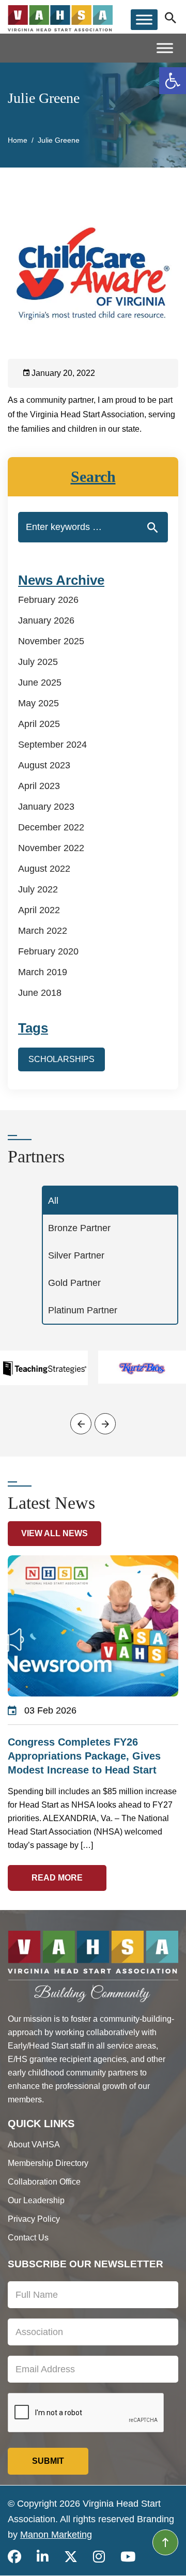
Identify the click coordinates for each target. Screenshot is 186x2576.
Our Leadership (36, 2200)
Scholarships (61, 1059)
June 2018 (40, 993)
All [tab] (53, 1201)
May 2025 (38, 703)
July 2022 (38, 889)
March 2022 (43, 931)
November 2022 (51, 848)
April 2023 (39, 786)
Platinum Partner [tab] (83, 1310)
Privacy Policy (34, 2219)
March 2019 (43, 972)
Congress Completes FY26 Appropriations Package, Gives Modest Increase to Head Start (84, 1756)
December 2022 (51, 827)
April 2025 (39, 724)
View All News (55, 1533)
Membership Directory (48, 2163)
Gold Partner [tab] (74, 1283)
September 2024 (52, 745)
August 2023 (44, 765)
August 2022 (44, 869)
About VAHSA (34, 2145)
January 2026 (46, 620)
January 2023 (46, 807)
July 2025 (38, 662)
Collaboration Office (44, 2182)
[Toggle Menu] (144, 19)
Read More (57, 1878)
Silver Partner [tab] (76, 1255)
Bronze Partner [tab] (79, 1228)
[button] (173, 81)
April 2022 (39, 910)
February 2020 (48, 951)
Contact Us (28, 2238)
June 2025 (40, 683)
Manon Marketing (56, 2535)
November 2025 (51, 641)
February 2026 (48, 600)
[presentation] (81, 1424)
